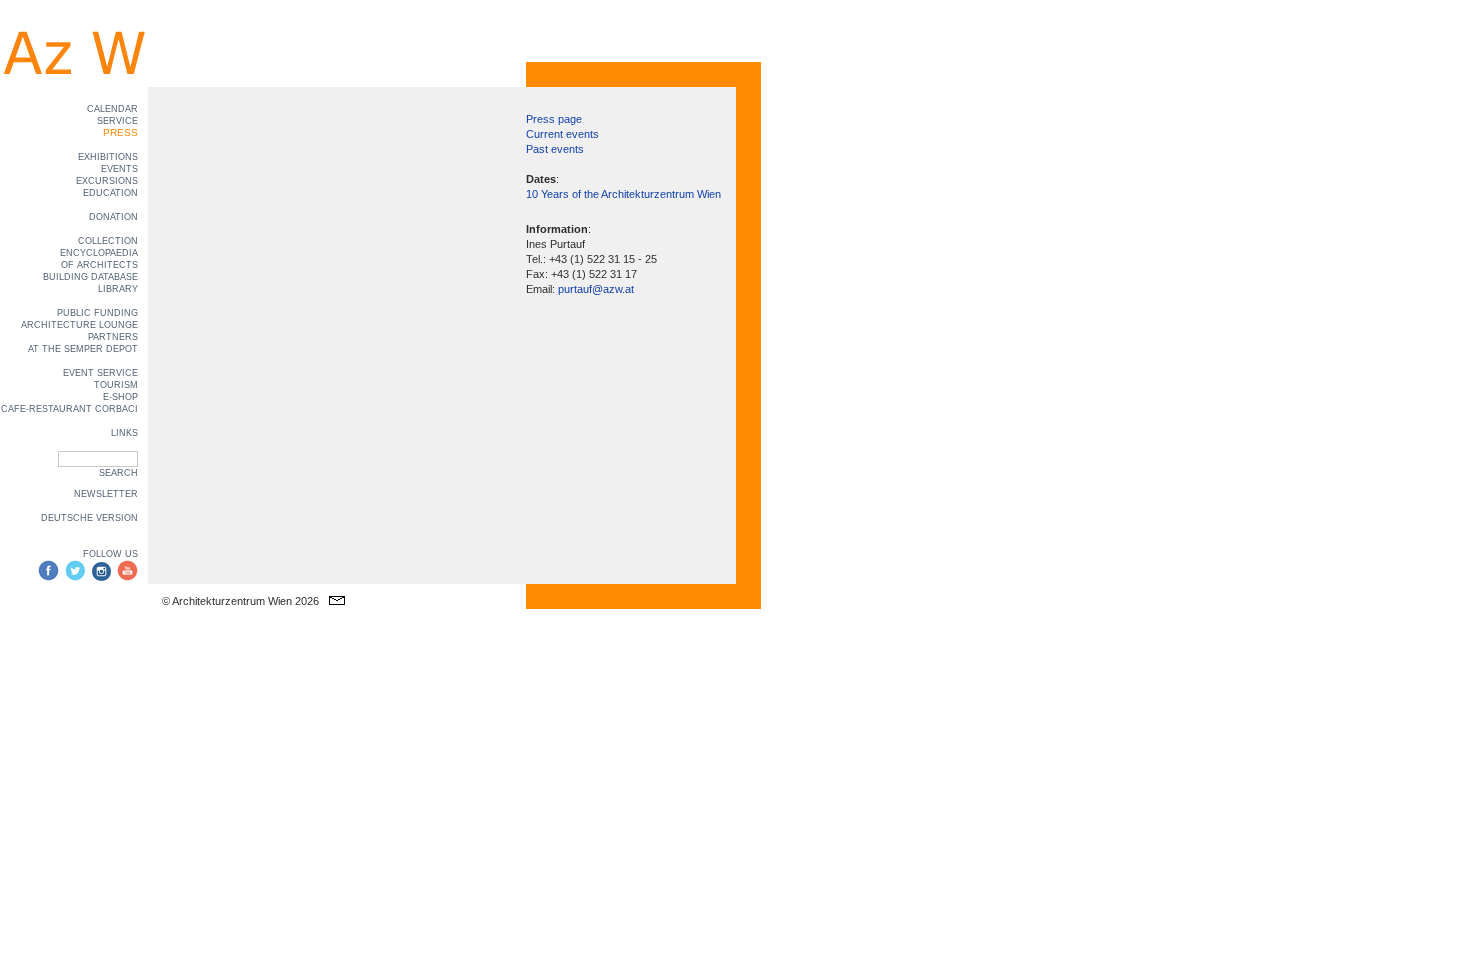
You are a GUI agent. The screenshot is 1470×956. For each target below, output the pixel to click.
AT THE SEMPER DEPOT (83, 349)
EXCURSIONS (107, 181)
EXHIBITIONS (108, 157)
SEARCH (118, 473)
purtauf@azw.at (596, 289)
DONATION (113, 217)
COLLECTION (108, 241)
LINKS (124, 433)
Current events (562, 134)
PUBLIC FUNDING (97, 313)
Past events (555, 149)
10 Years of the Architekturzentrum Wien (623, 194)
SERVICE (117, 121)
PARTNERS (113, 337)
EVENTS (119, 169)
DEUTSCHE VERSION (89, 518)
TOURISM (116, 385)
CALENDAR (112, 109)
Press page (554, 119)
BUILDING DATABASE (90, 277)
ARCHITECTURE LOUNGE (79, 325)
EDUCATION (110, 193)
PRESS (120, 132)
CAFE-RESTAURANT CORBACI (69, 409)
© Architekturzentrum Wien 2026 (240, 601)
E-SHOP (120, 397)
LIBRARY (118, 289)
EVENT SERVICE (100, 373)
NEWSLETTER (106, 494)
